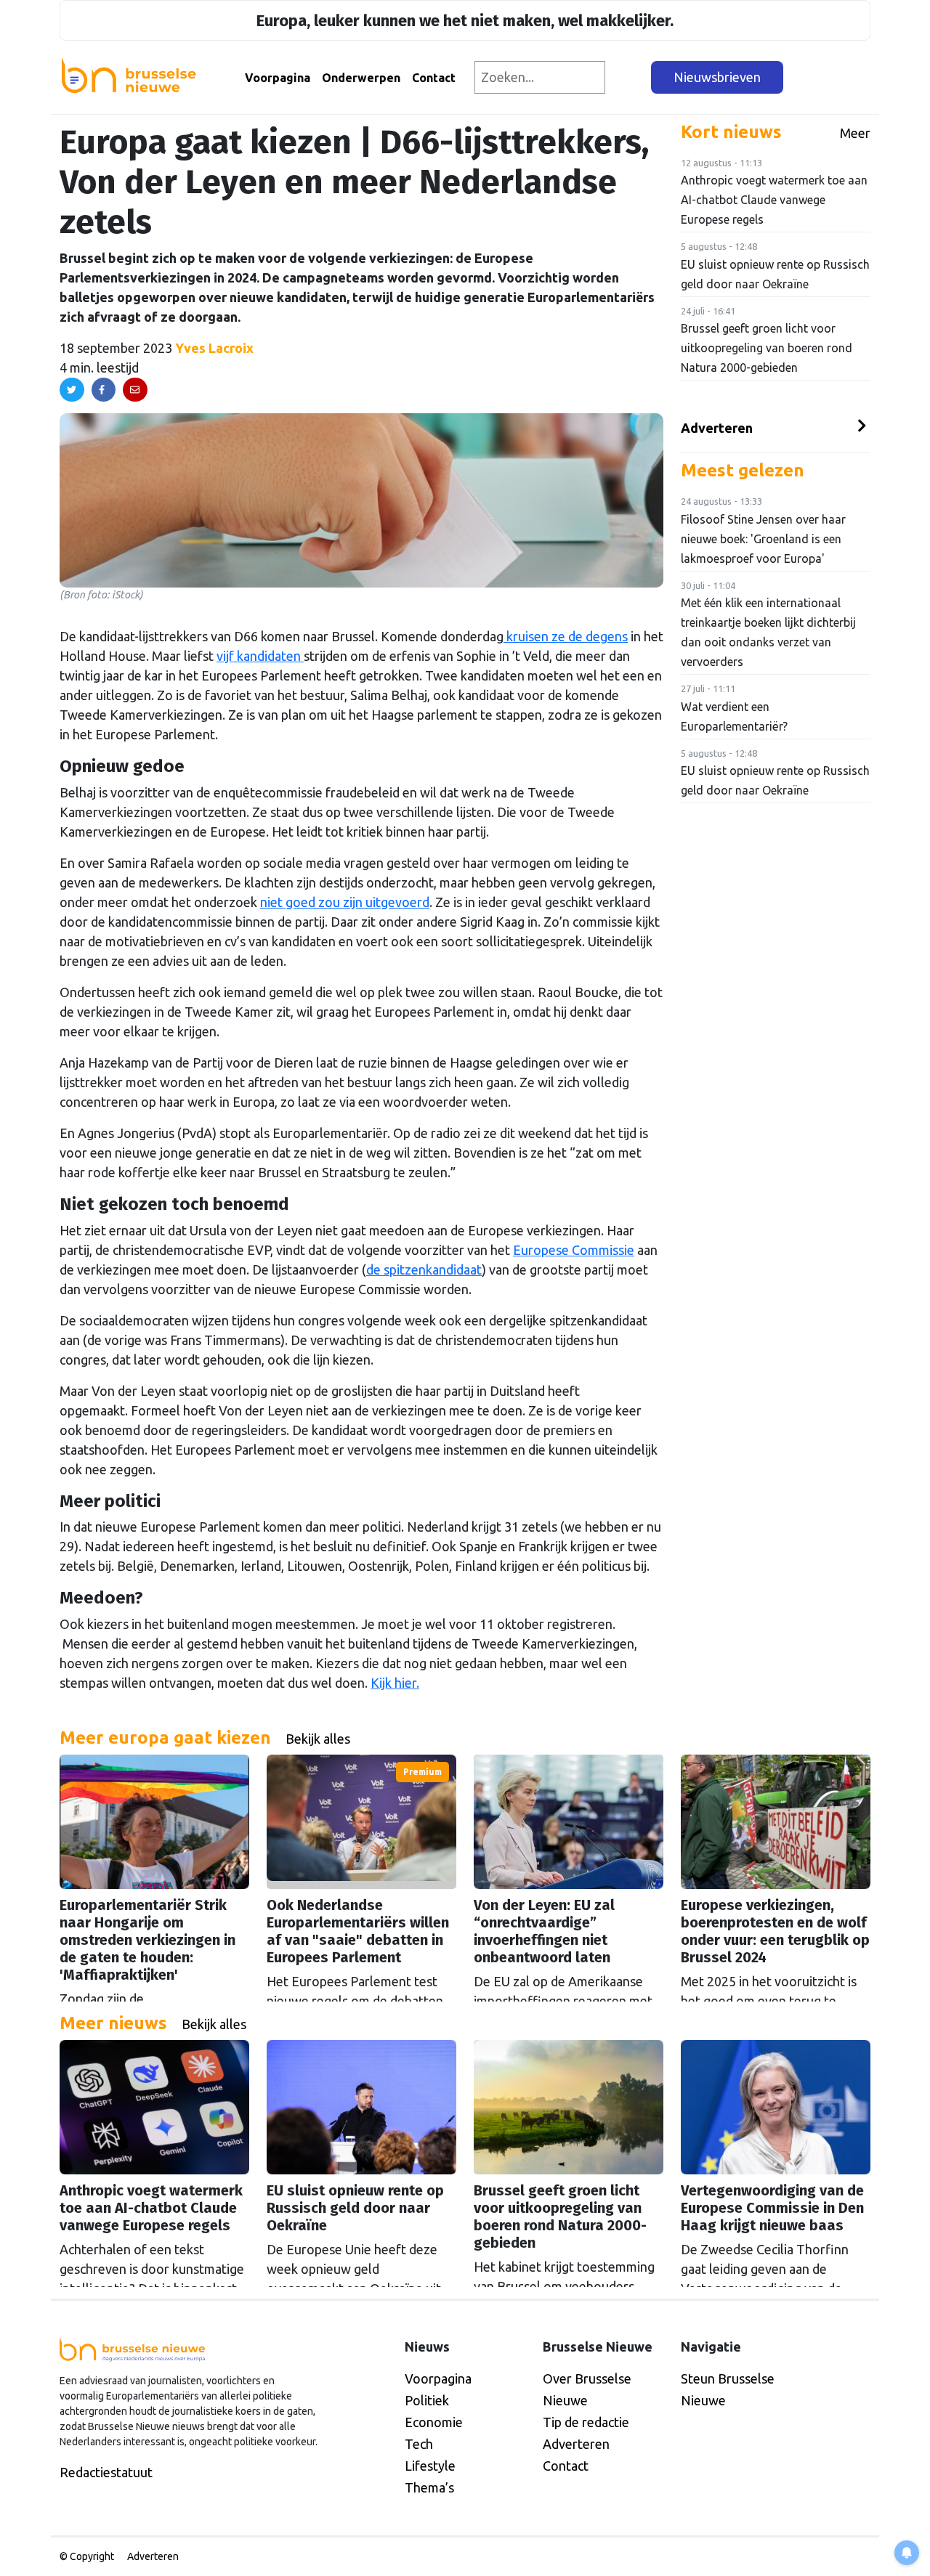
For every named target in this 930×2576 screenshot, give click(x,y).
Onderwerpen (361, 78)
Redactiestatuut (106, 2472)
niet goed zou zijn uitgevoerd (345, 902)
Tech (419, 2444)
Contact (434, 78)
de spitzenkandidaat (424, 1269)
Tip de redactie (586, 2422)
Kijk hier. (395, 1683)
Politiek (427, 2400)
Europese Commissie (574, 1250)
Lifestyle (430, 2466)
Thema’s (429, 2487)
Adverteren (717, 428)
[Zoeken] (629, 77)
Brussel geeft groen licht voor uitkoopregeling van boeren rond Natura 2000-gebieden (767, 348)
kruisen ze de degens (566, 636)
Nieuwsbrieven (717, 77)
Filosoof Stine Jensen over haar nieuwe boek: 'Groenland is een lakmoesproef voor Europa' (763, 539)
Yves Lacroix (214, 348)
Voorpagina (278, 78)
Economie (434, 2422)
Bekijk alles (318, 1739)
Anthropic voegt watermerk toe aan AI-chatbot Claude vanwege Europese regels (774, 200)
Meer (855, 133)
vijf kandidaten (260, 656)
